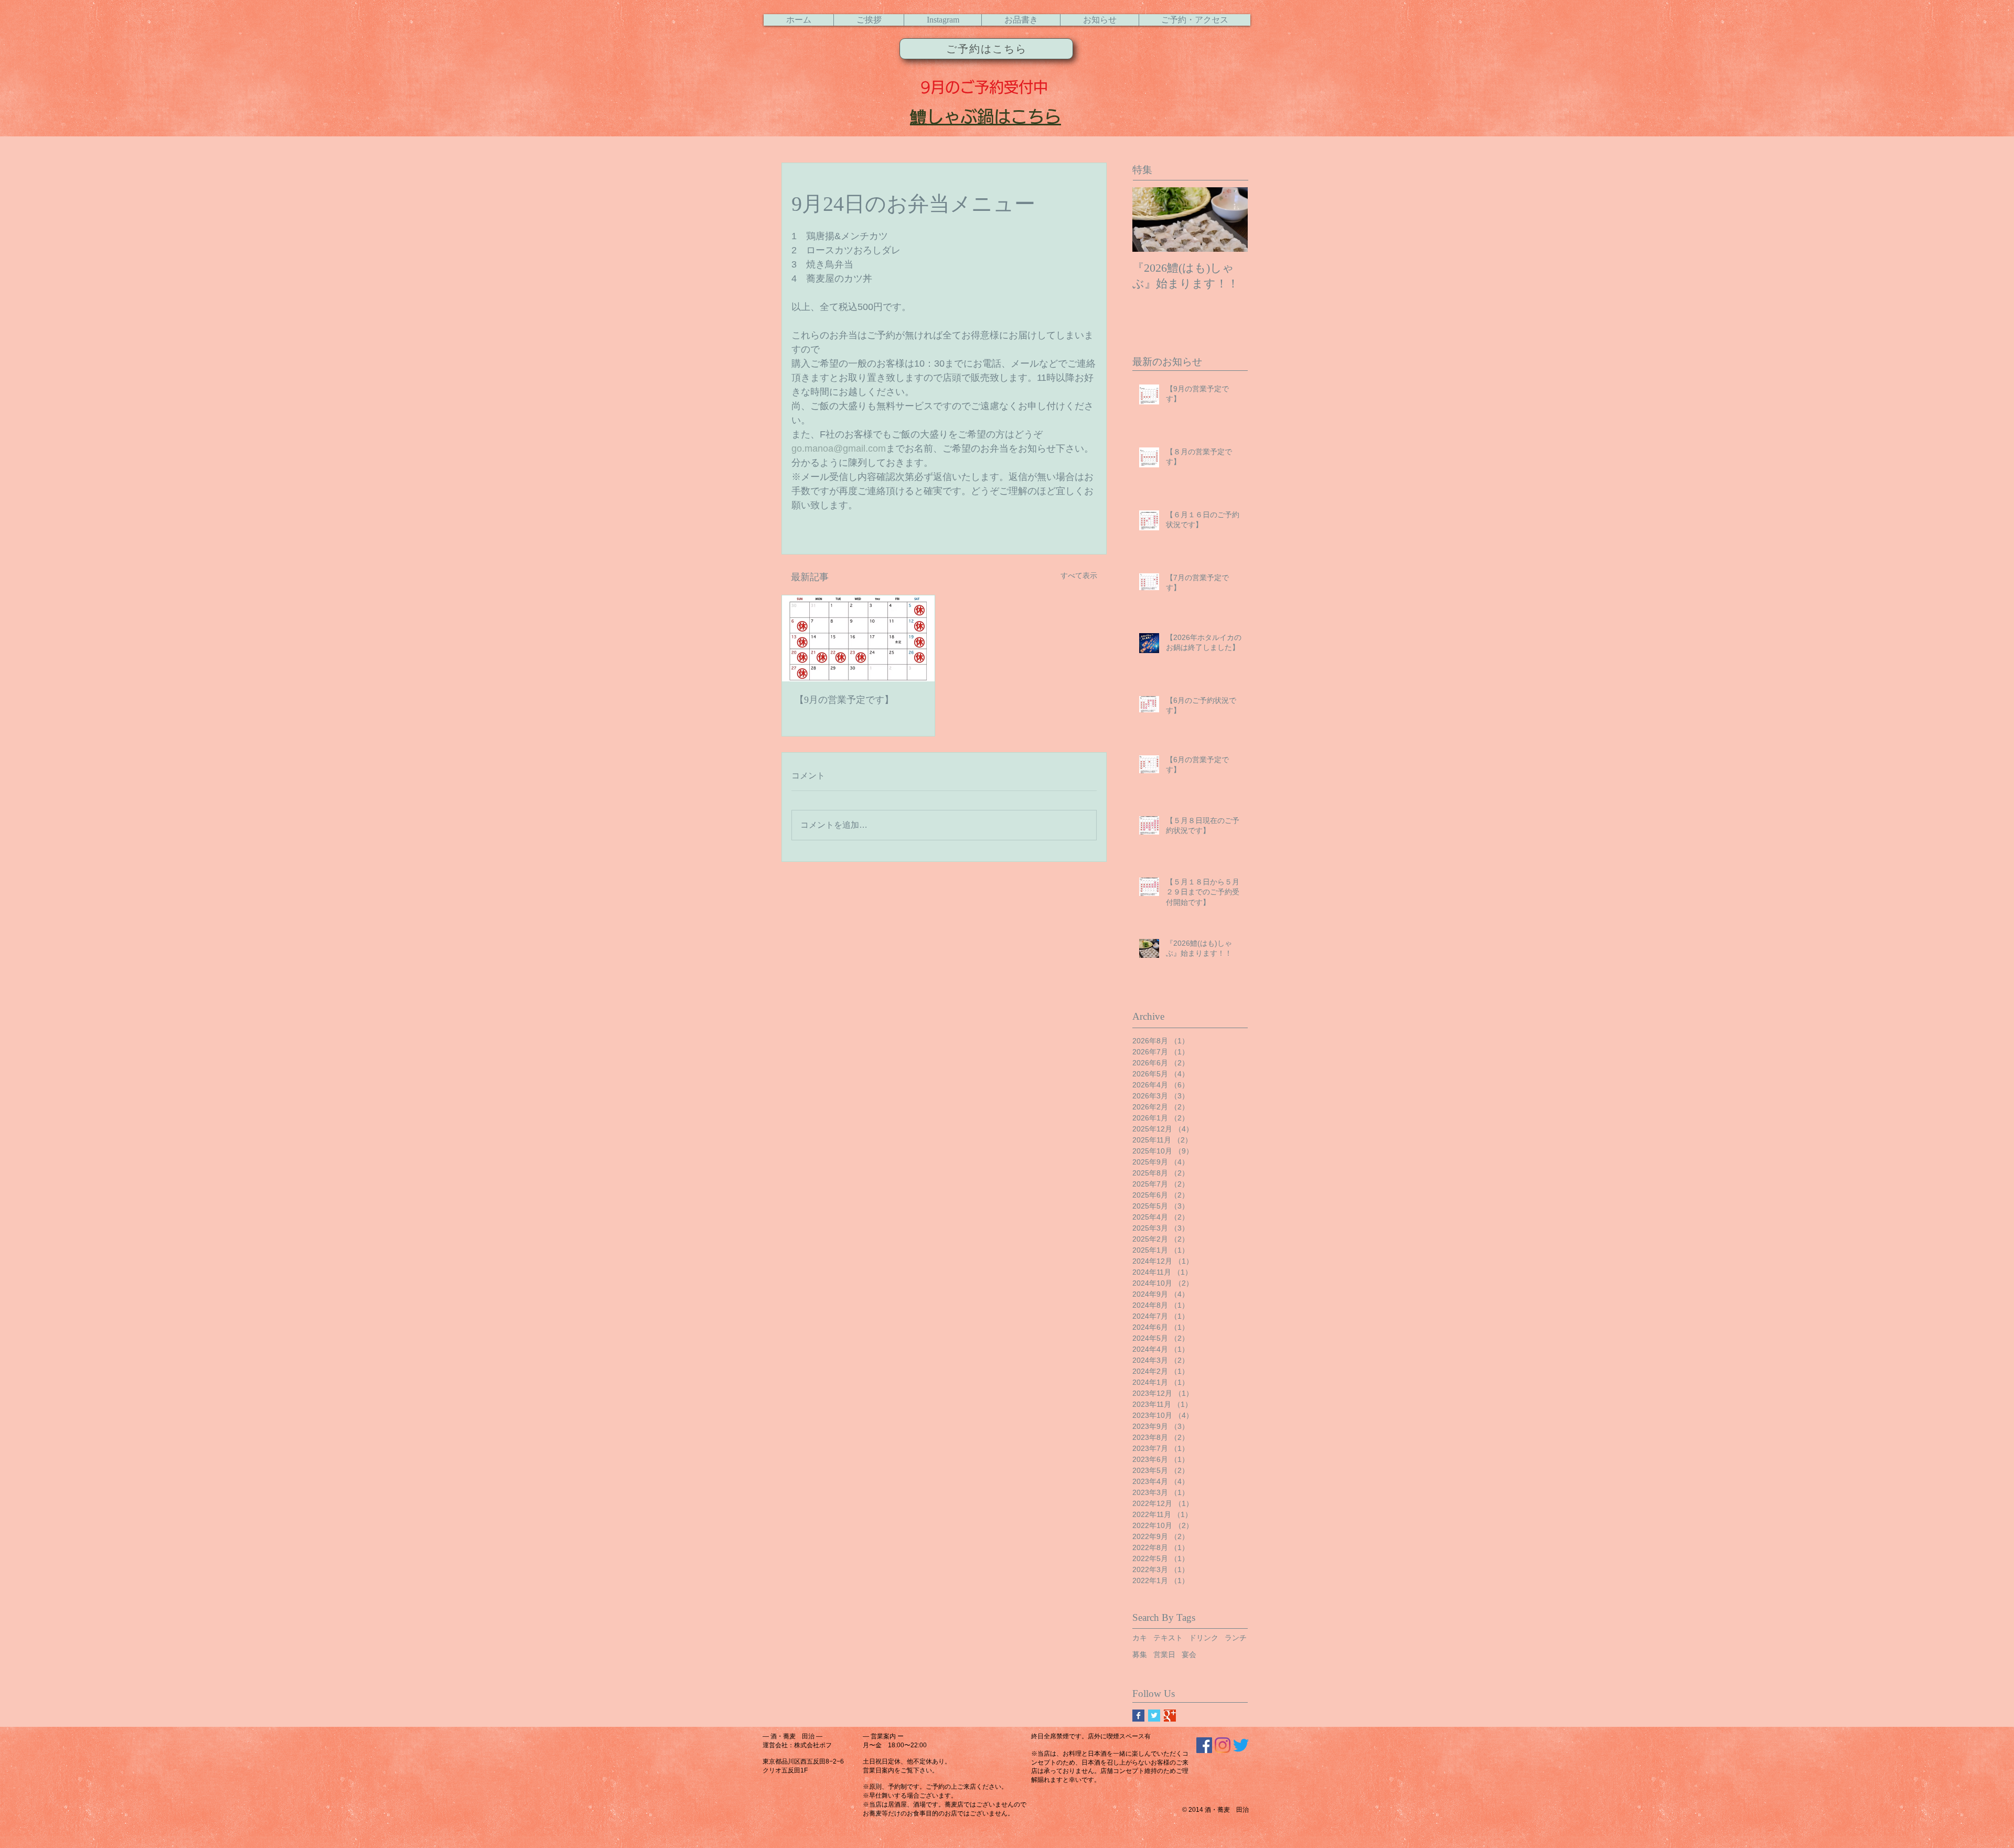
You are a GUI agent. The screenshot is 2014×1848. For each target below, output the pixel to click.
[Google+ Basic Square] (1170, 1716)
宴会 (1189, 1654)
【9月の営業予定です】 (844, 700)
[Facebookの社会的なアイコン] (1204, 1745)
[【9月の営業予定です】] (858, 638)
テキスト (1168, 1638)
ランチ (1236, 1638)
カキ (1140, 1638)
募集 (1140, 1654)
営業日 (1164, 1654)
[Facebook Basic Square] (1138, 1716)
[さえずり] (1241, 1745)
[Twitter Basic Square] (1154, 1716)
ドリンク (1204, 1638)
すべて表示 (1079, 575)
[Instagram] (1223, 1745)
